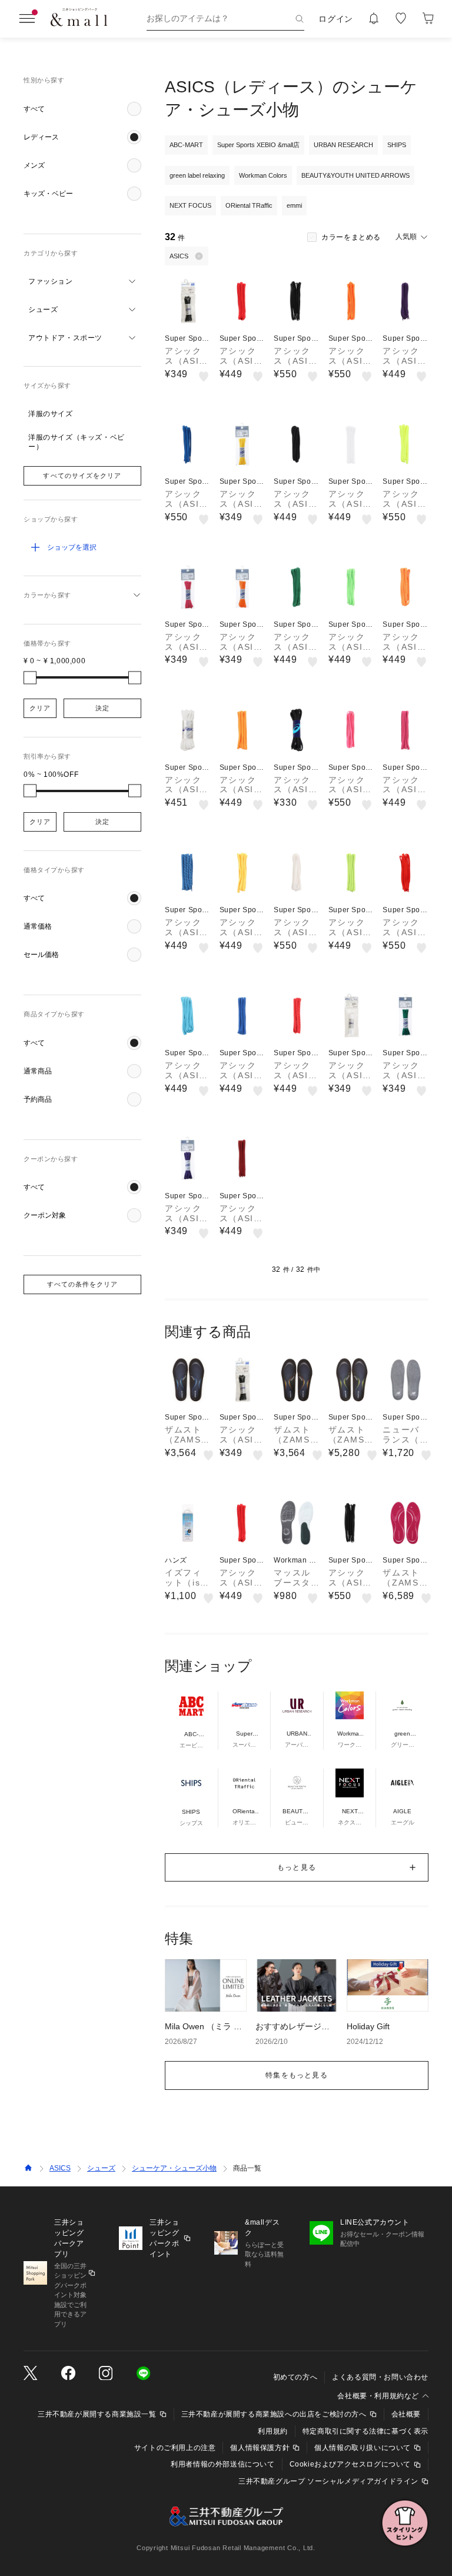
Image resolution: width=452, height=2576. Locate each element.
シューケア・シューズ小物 (174, 2168)
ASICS (60, 2168)
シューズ (101, 2168)
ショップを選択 (72, 547)
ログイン (336, 19)
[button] (82, 109)
